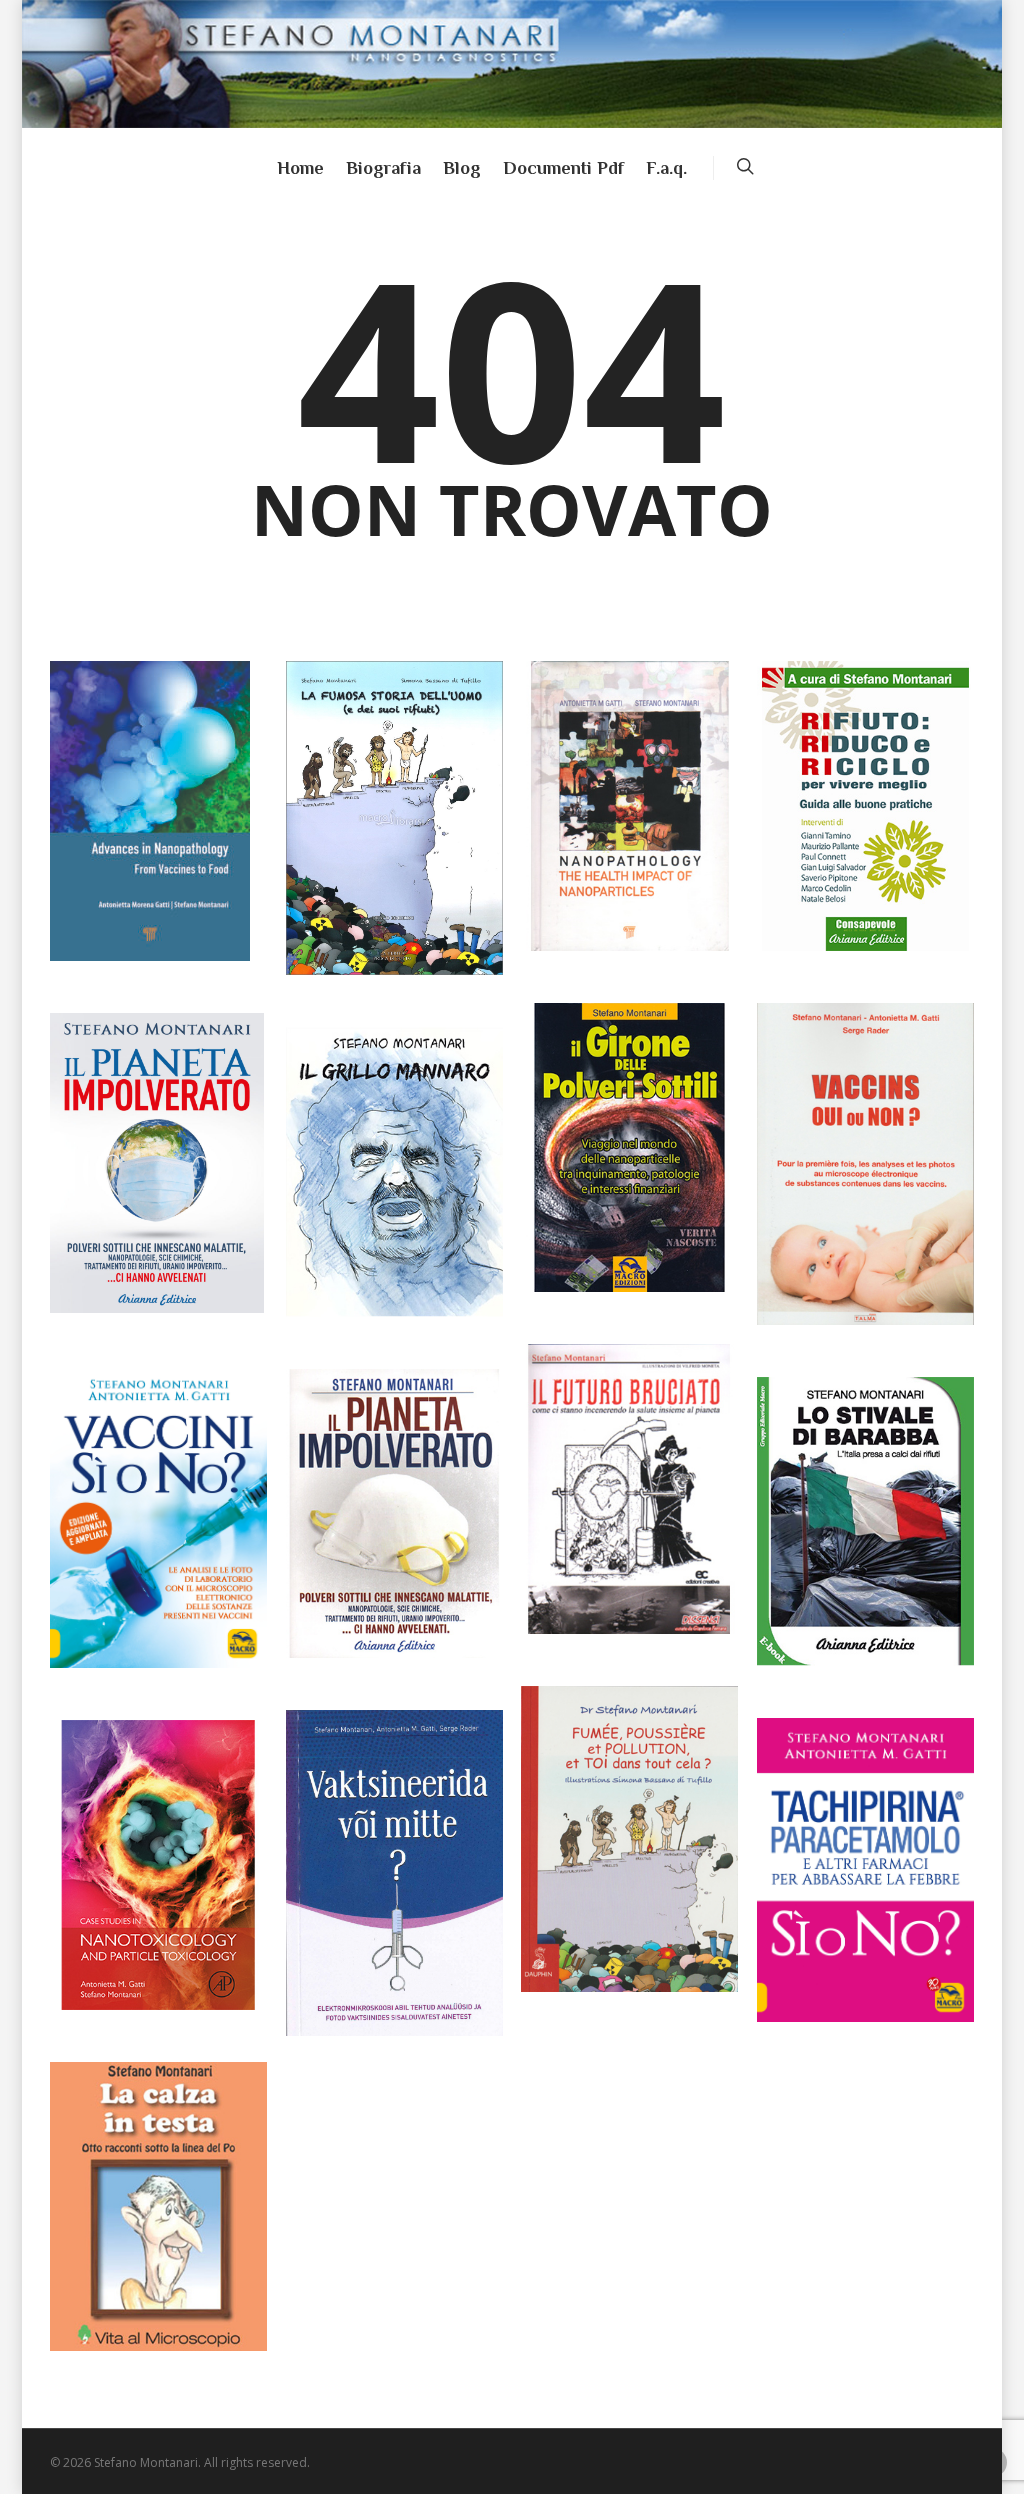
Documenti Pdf (563, 168)
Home (300, 168)
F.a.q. (666, 168)
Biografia (383, 168)
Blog (462, 168)
